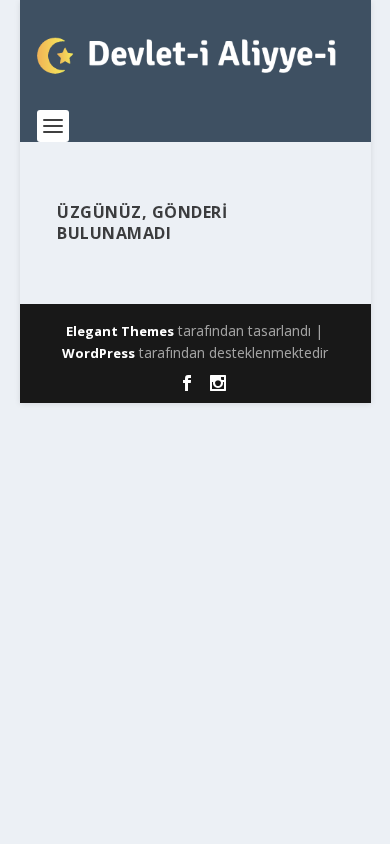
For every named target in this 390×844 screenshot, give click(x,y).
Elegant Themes (120, 331)
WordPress (98, 353)
